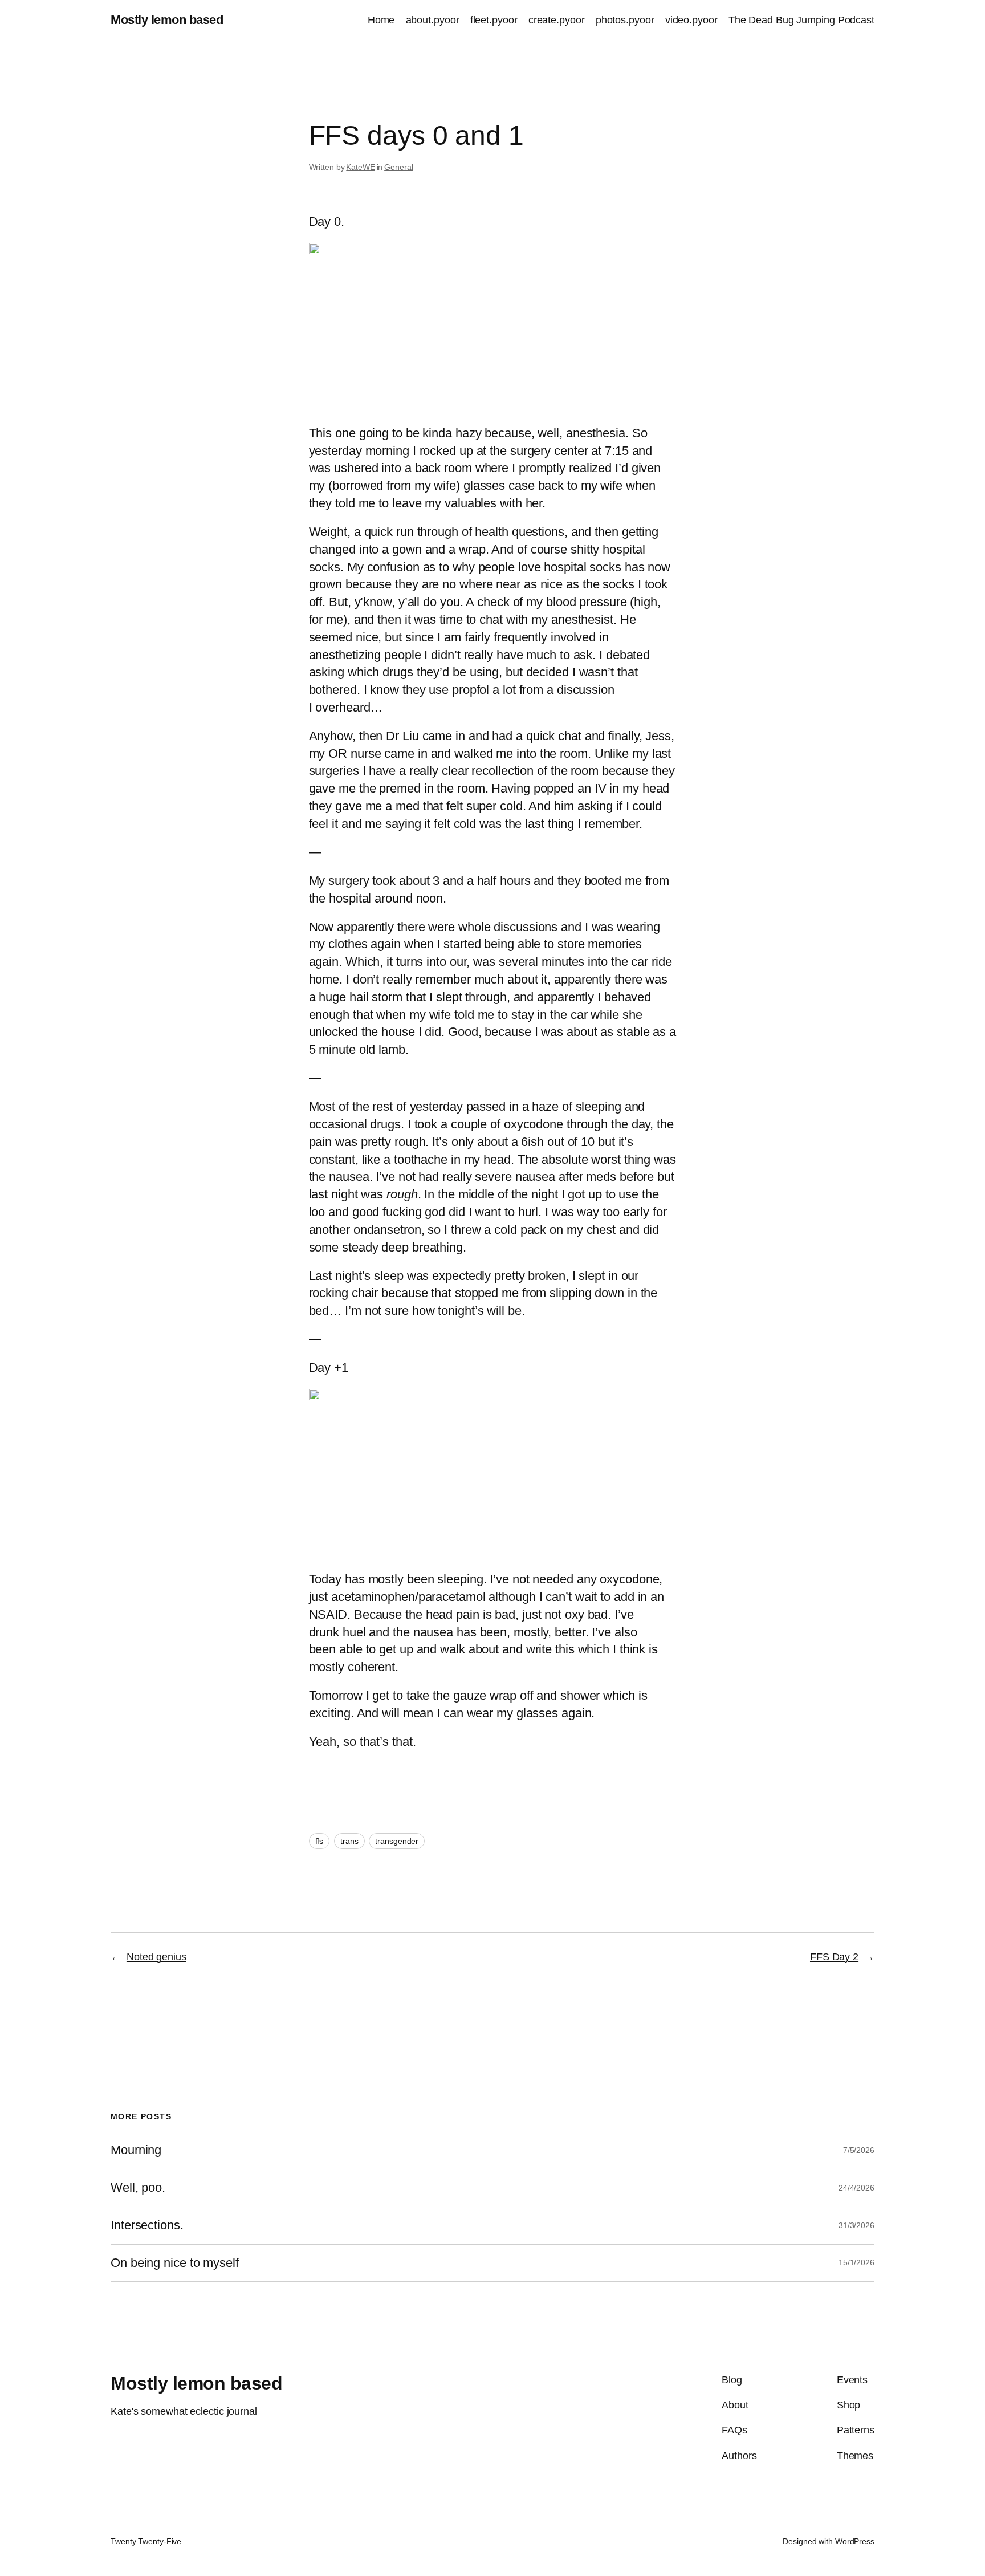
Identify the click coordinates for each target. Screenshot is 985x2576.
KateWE (360, 167)
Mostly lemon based (167, 20)
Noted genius (156, 1957)
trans (349, 1841)
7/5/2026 (859, 2150)
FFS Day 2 (834, 1957)
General (398, 167)
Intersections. (147, 2225)
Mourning (136, 2150)
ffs (319, 1841)
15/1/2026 (856, 2262)
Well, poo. (138, 2188)
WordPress (855, 2541)
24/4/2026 (856, 2188)
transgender (397, 1841)
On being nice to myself (175, 2263)
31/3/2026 (856, 2225)
